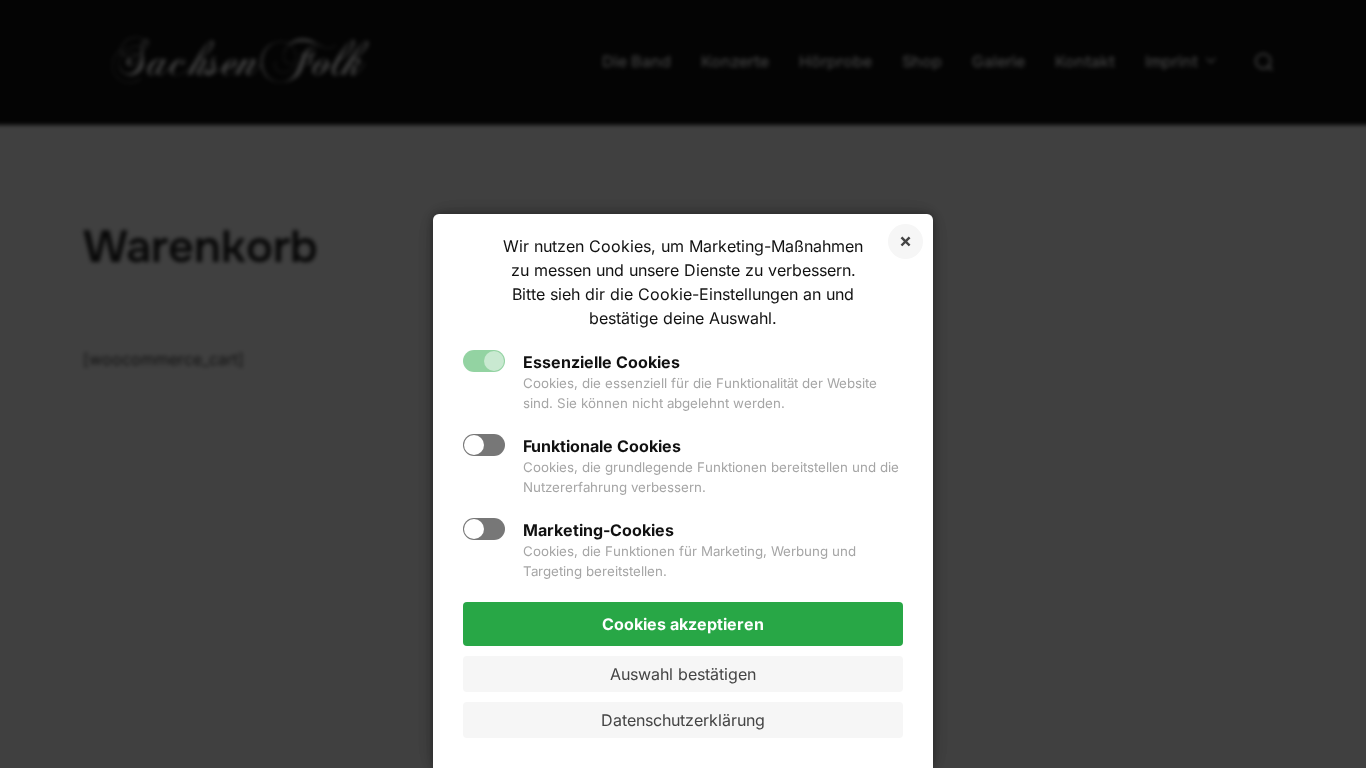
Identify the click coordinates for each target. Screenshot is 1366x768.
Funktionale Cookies (602, 446)
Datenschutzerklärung (683, 720)
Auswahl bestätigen (683, 674)
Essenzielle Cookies (601, 362)
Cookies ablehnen (905, 241)
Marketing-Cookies (598, 530)
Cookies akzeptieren (683, 624)
